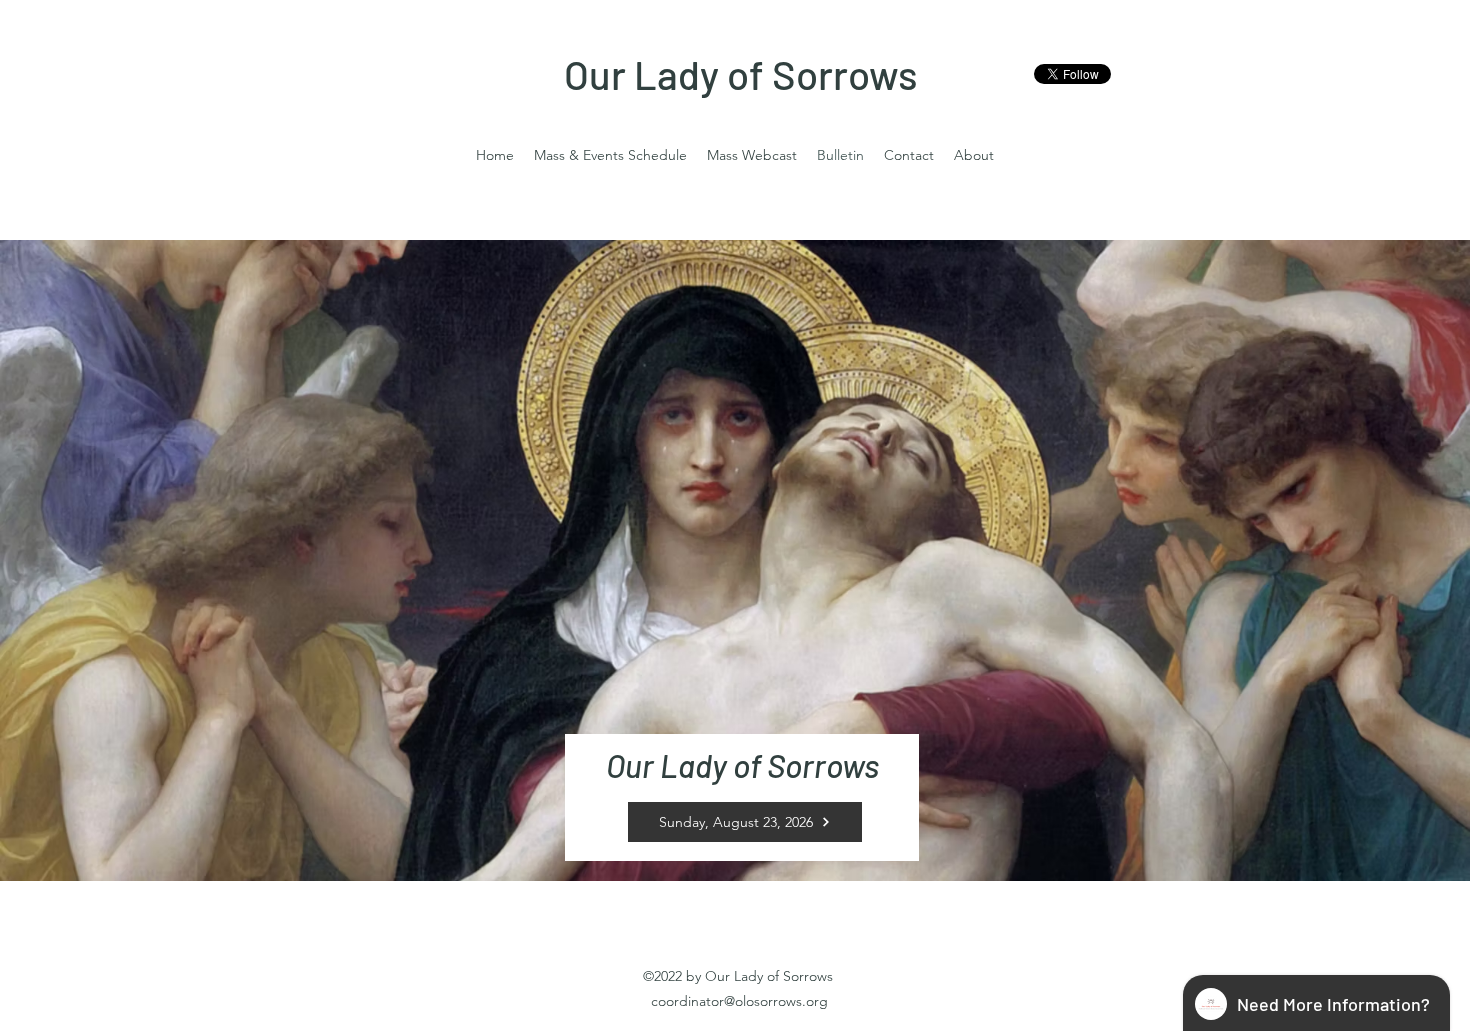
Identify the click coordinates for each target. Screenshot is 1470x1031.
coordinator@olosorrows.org (739, 1001)
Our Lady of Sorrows (741, 74)
